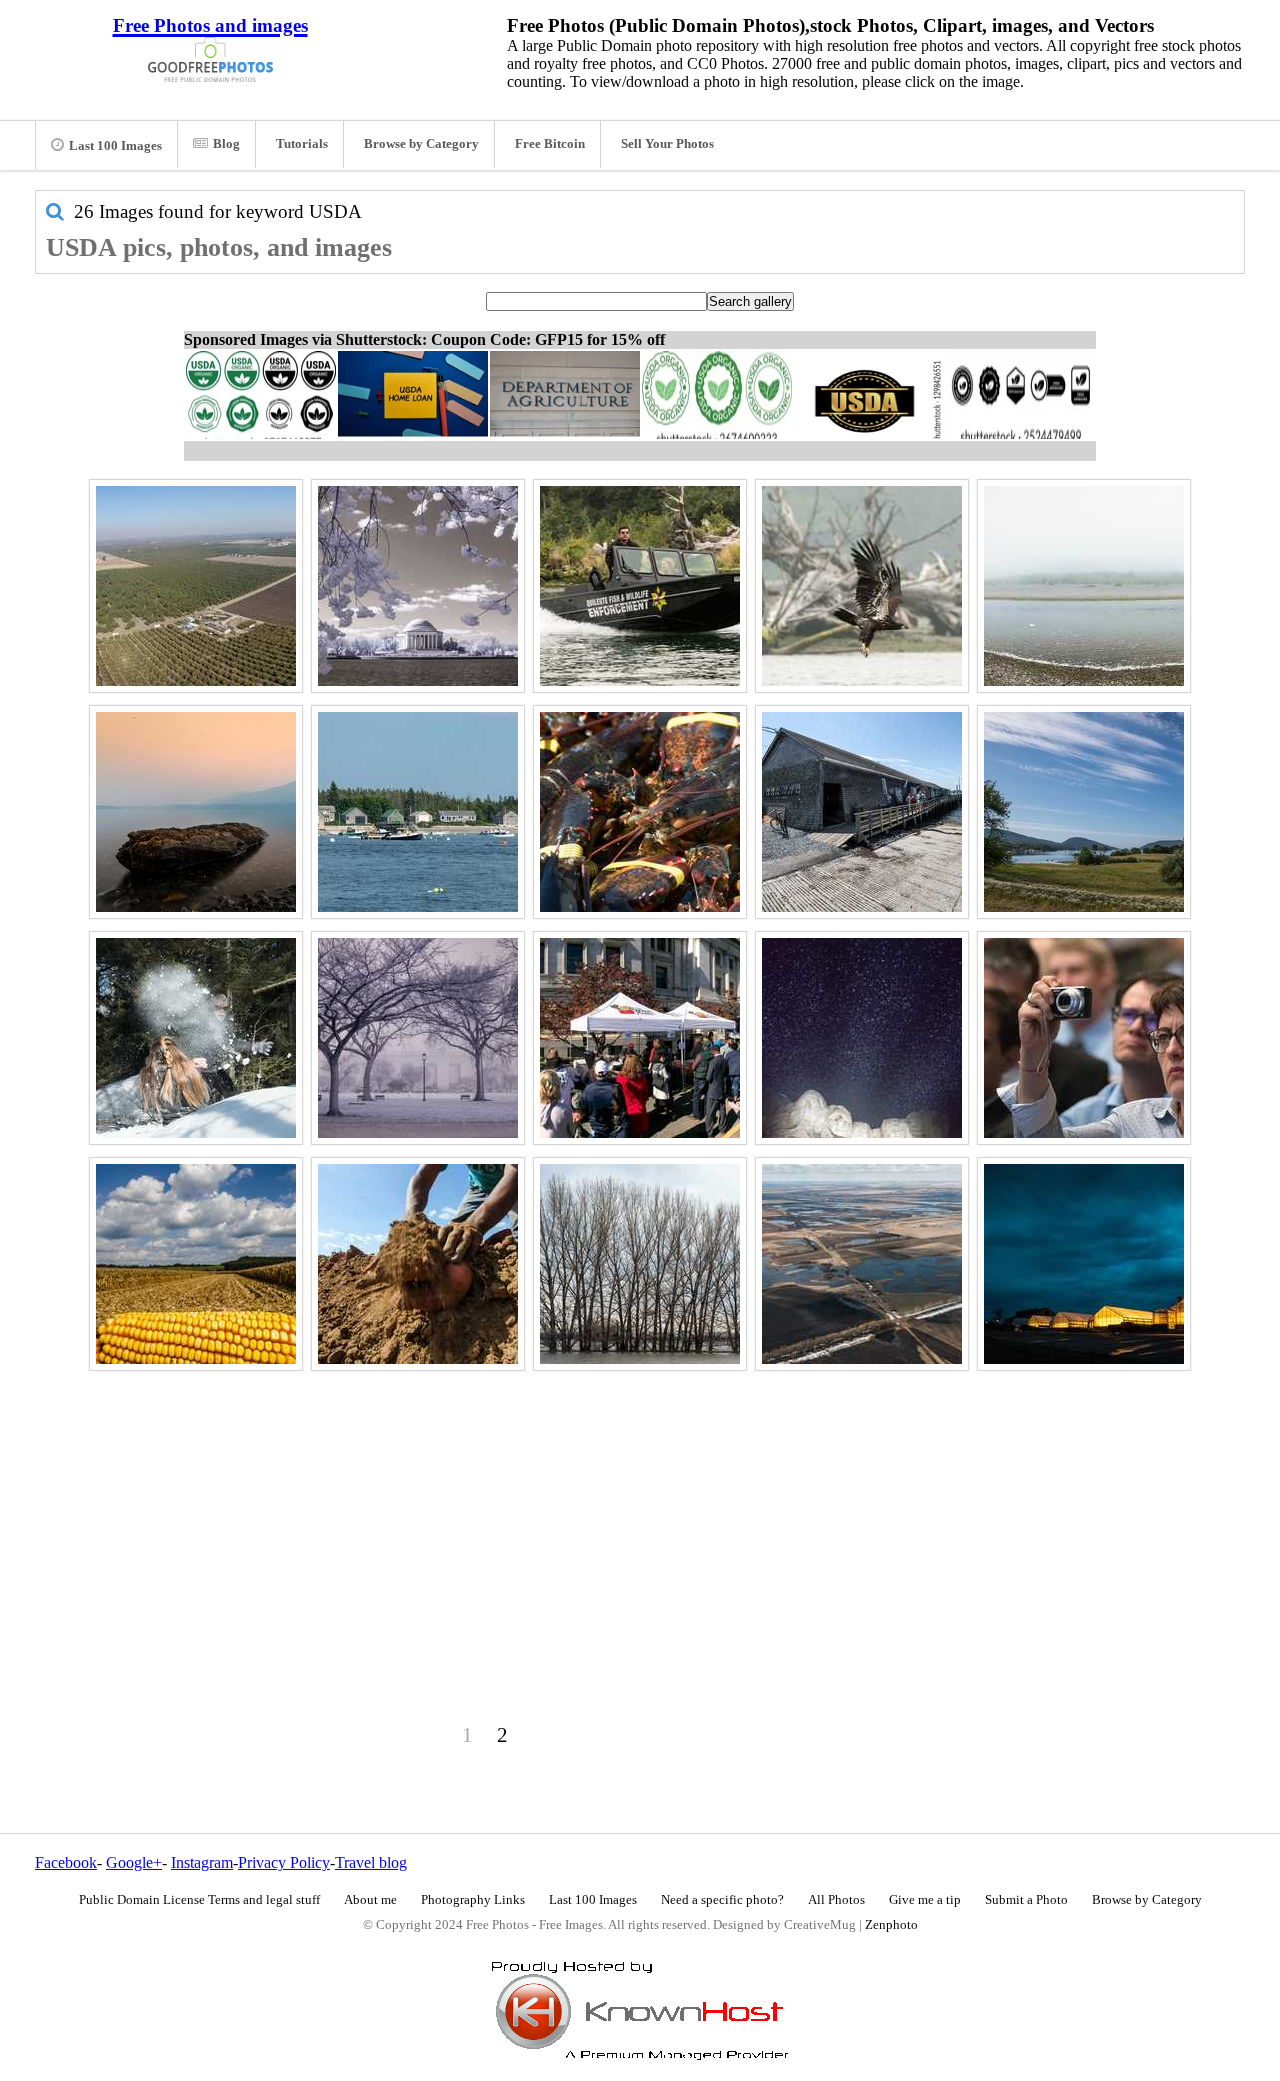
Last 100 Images (115, 146)
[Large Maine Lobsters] (640, 812)
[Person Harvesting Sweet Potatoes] (418, 1264)
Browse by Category (421, 144)
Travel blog (371, 1862)
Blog (226, 144)
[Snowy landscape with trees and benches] (418, 1038)
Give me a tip (925, 1900)
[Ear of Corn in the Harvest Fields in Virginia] (196, 1264)
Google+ (134, 1862)
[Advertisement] (640, 1517)
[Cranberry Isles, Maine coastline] (418, 812)
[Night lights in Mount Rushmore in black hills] (862, 1038)
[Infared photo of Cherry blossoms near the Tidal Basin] (418, 586)
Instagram (202, 1862)
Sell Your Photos (667, 144)
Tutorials (302, 144)
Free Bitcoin (550, 144)
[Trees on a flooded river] (640, 1264)
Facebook (66, 1862)
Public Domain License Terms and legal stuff (199, 1900)
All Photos (836, 1900)
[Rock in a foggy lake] (196, 812)
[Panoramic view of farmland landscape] (196, 586)
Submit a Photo (1026, 1900)
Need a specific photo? (722, 1900)
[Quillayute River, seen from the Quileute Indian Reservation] (1084, 586)
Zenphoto (891, 1925)
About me (370, 1900)
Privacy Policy (284, 1862)
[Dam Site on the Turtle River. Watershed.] (862, 1264)
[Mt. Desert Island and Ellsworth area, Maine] (1084, 812)
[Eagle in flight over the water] (862, 586)
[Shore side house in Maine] (862, 812)
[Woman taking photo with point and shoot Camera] (1084, 1038)
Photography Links (473, 1900)
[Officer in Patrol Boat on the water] (640, 586)
